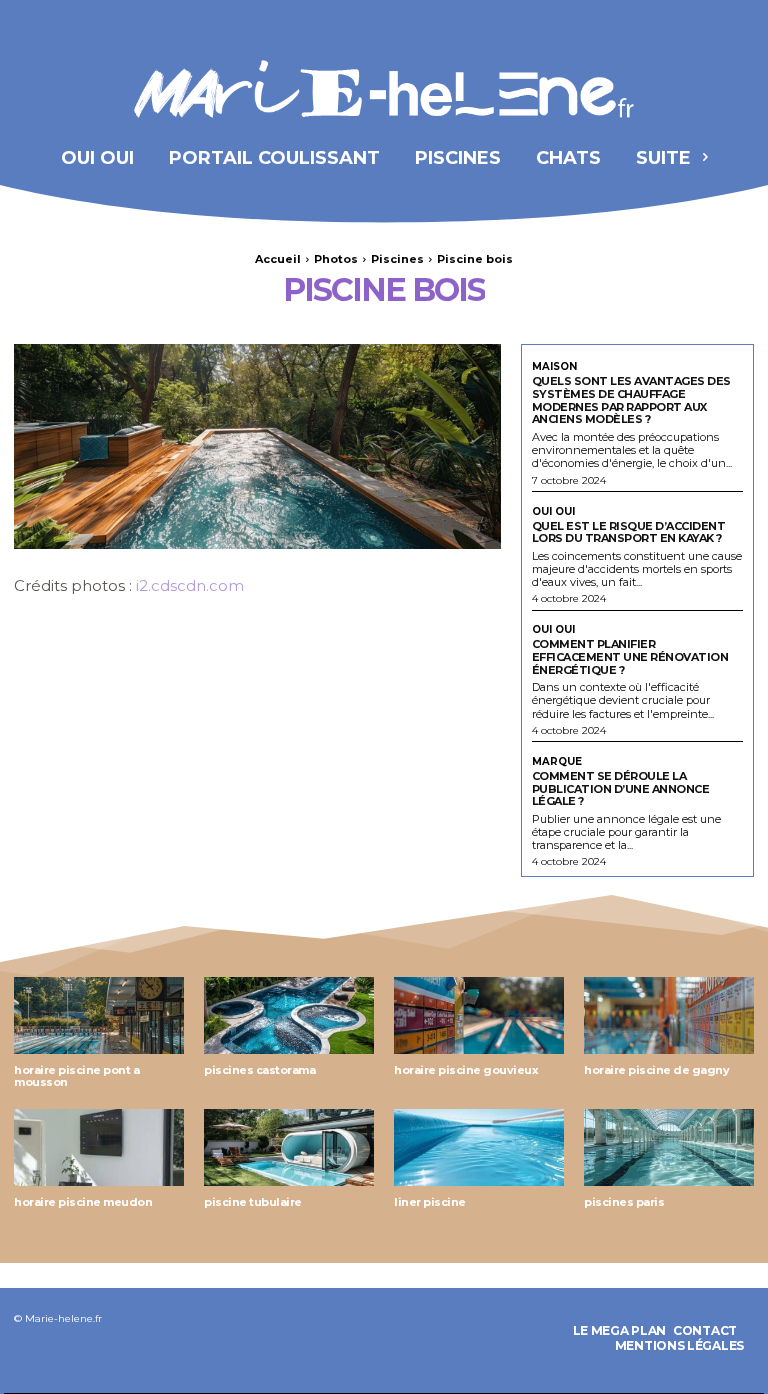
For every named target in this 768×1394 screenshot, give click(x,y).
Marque (557, 762)
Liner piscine (430, 1202)
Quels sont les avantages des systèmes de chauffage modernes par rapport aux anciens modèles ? (631, 400)
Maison (554, 367)
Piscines (397, 259)
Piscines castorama (259, 1070)
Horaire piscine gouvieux (466, 1070)
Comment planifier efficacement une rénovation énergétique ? (630, 656)
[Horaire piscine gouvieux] (479, 1015)
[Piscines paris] (669, 1147)
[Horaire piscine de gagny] (669, 1015)
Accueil (278, 259)
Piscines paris (624, 1202)
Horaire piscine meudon (83, 1202)
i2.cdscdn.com (190, 585)
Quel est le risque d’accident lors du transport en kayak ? (629, 532)
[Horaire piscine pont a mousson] (99, 1015)
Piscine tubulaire (253, 1202)
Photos (336, 259)
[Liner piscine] (479, 1147)
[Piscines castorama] (289, 1015)
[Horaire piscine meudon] (99, 1147)
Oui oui (553, 512)
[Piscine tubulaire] (289, 1147)
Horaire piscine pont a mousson (76, 1076)
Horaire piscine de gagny (656, 1070)
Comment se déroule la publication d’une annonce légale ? (621, 788)
